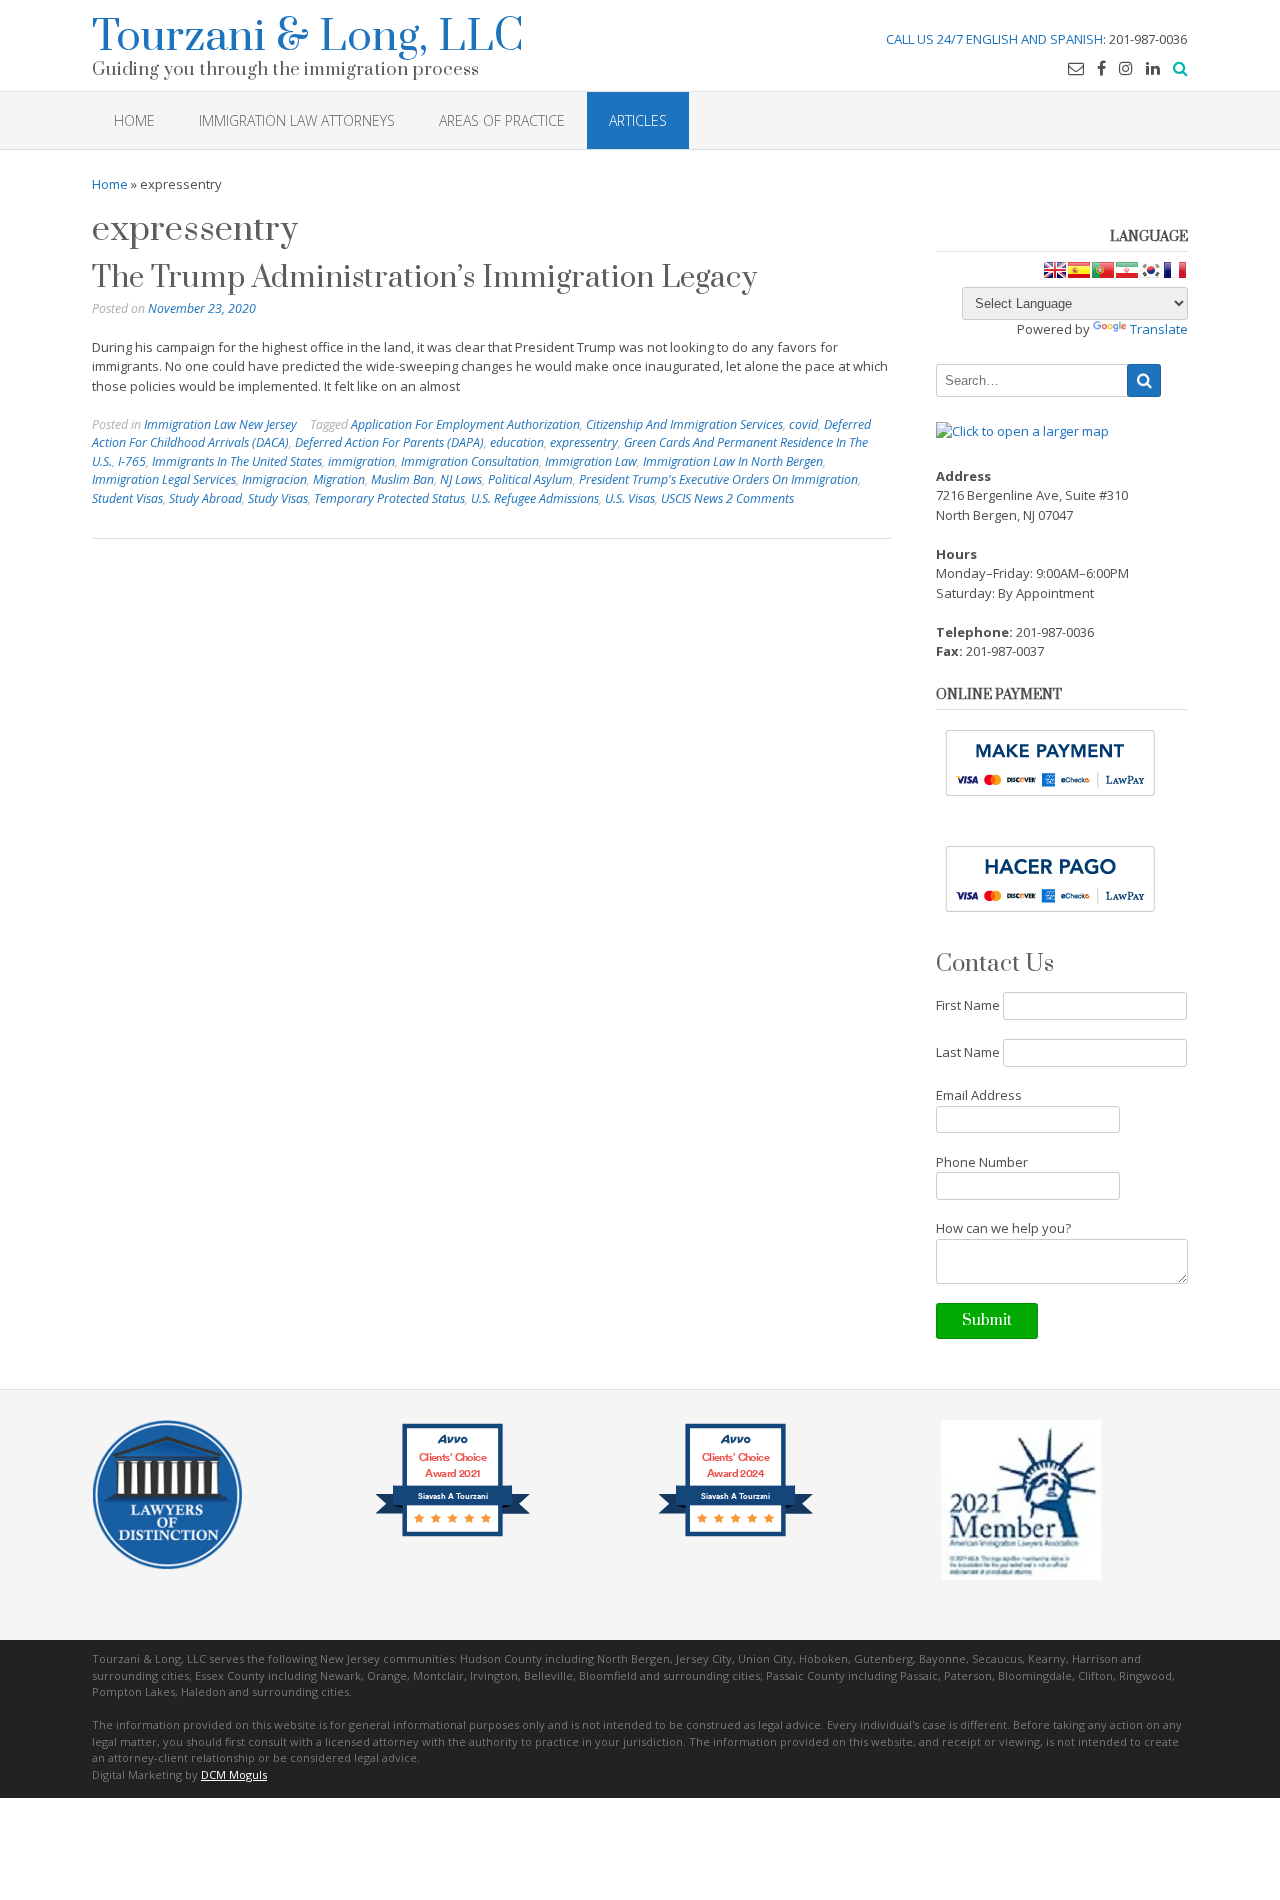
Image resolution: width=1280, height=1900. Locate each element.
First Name (968, 1005)
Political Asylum (530, 479)
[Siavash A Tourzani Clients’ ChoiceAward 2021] (452, 1535)
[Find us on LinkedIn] (1153, 68)
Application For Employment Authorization (465, 424)
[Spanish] (1079, 270)
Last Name (968, 1052)
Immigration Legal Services (164, 479)
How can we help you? (1003, 1228)
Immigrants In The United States (237, 461)
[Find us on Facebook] (1101, 68)
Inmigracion (274, 479)
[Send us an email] (1076, 68)
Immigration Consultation (470, 461)
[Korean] (1151, 270)
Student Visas (127, 498)
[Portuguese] (1103, 270)
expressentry (584, 442)
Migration (339, 479)
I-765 (132, 461)
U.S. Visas (630, 498)
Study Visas (278, 498)
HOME (134, 120)
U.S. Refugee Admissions (535, 498)
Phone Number (982, 1162)
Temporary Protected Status (389, 498)
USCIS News (692, 498)
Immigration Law (591, 461)
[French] (1175, 270)
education (517, 442)
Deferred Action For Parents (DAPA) (389, 442)
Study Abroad (205, 498)
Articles (638, 120)
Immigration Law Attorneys (297, 120)
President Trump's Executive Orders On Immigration (718, 479)
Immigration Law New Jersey (220, 424)
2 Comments (760, 498)
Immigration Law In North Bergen (733, 461)
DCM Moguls (234, 1774)
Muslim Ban (402, 479)
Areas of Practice (502, 120)
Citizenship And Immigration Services (684, 424)
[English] (1055, 270)
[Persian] (1127, 270)
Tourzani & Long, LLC (308, 33)
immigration (361, 461)
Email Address (979, 1095)
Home (110, 184)
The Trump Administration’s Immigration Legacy (424, 278)
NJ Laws (461, 479)
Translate (1159, 329)
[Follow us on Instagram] (1126, 68)
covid (803, 424)
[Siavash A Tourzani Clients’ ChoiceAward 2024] (735, 1535)
